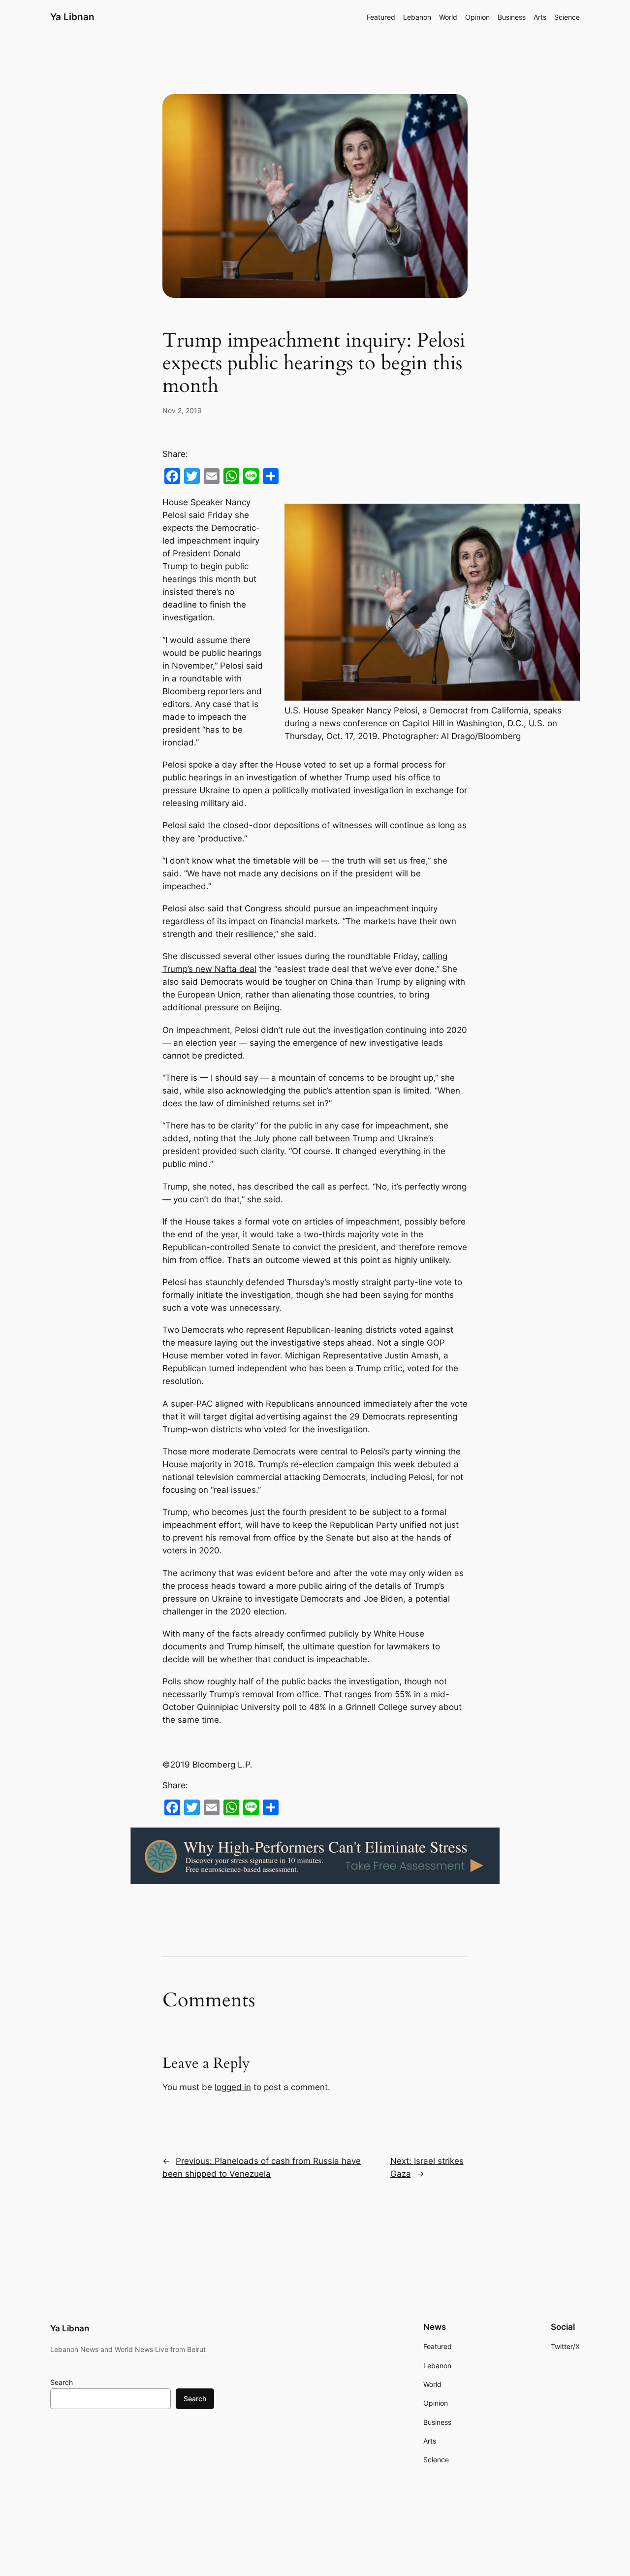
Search (62, 2382)
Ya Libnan (72, 17)
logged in (233, 2087)
